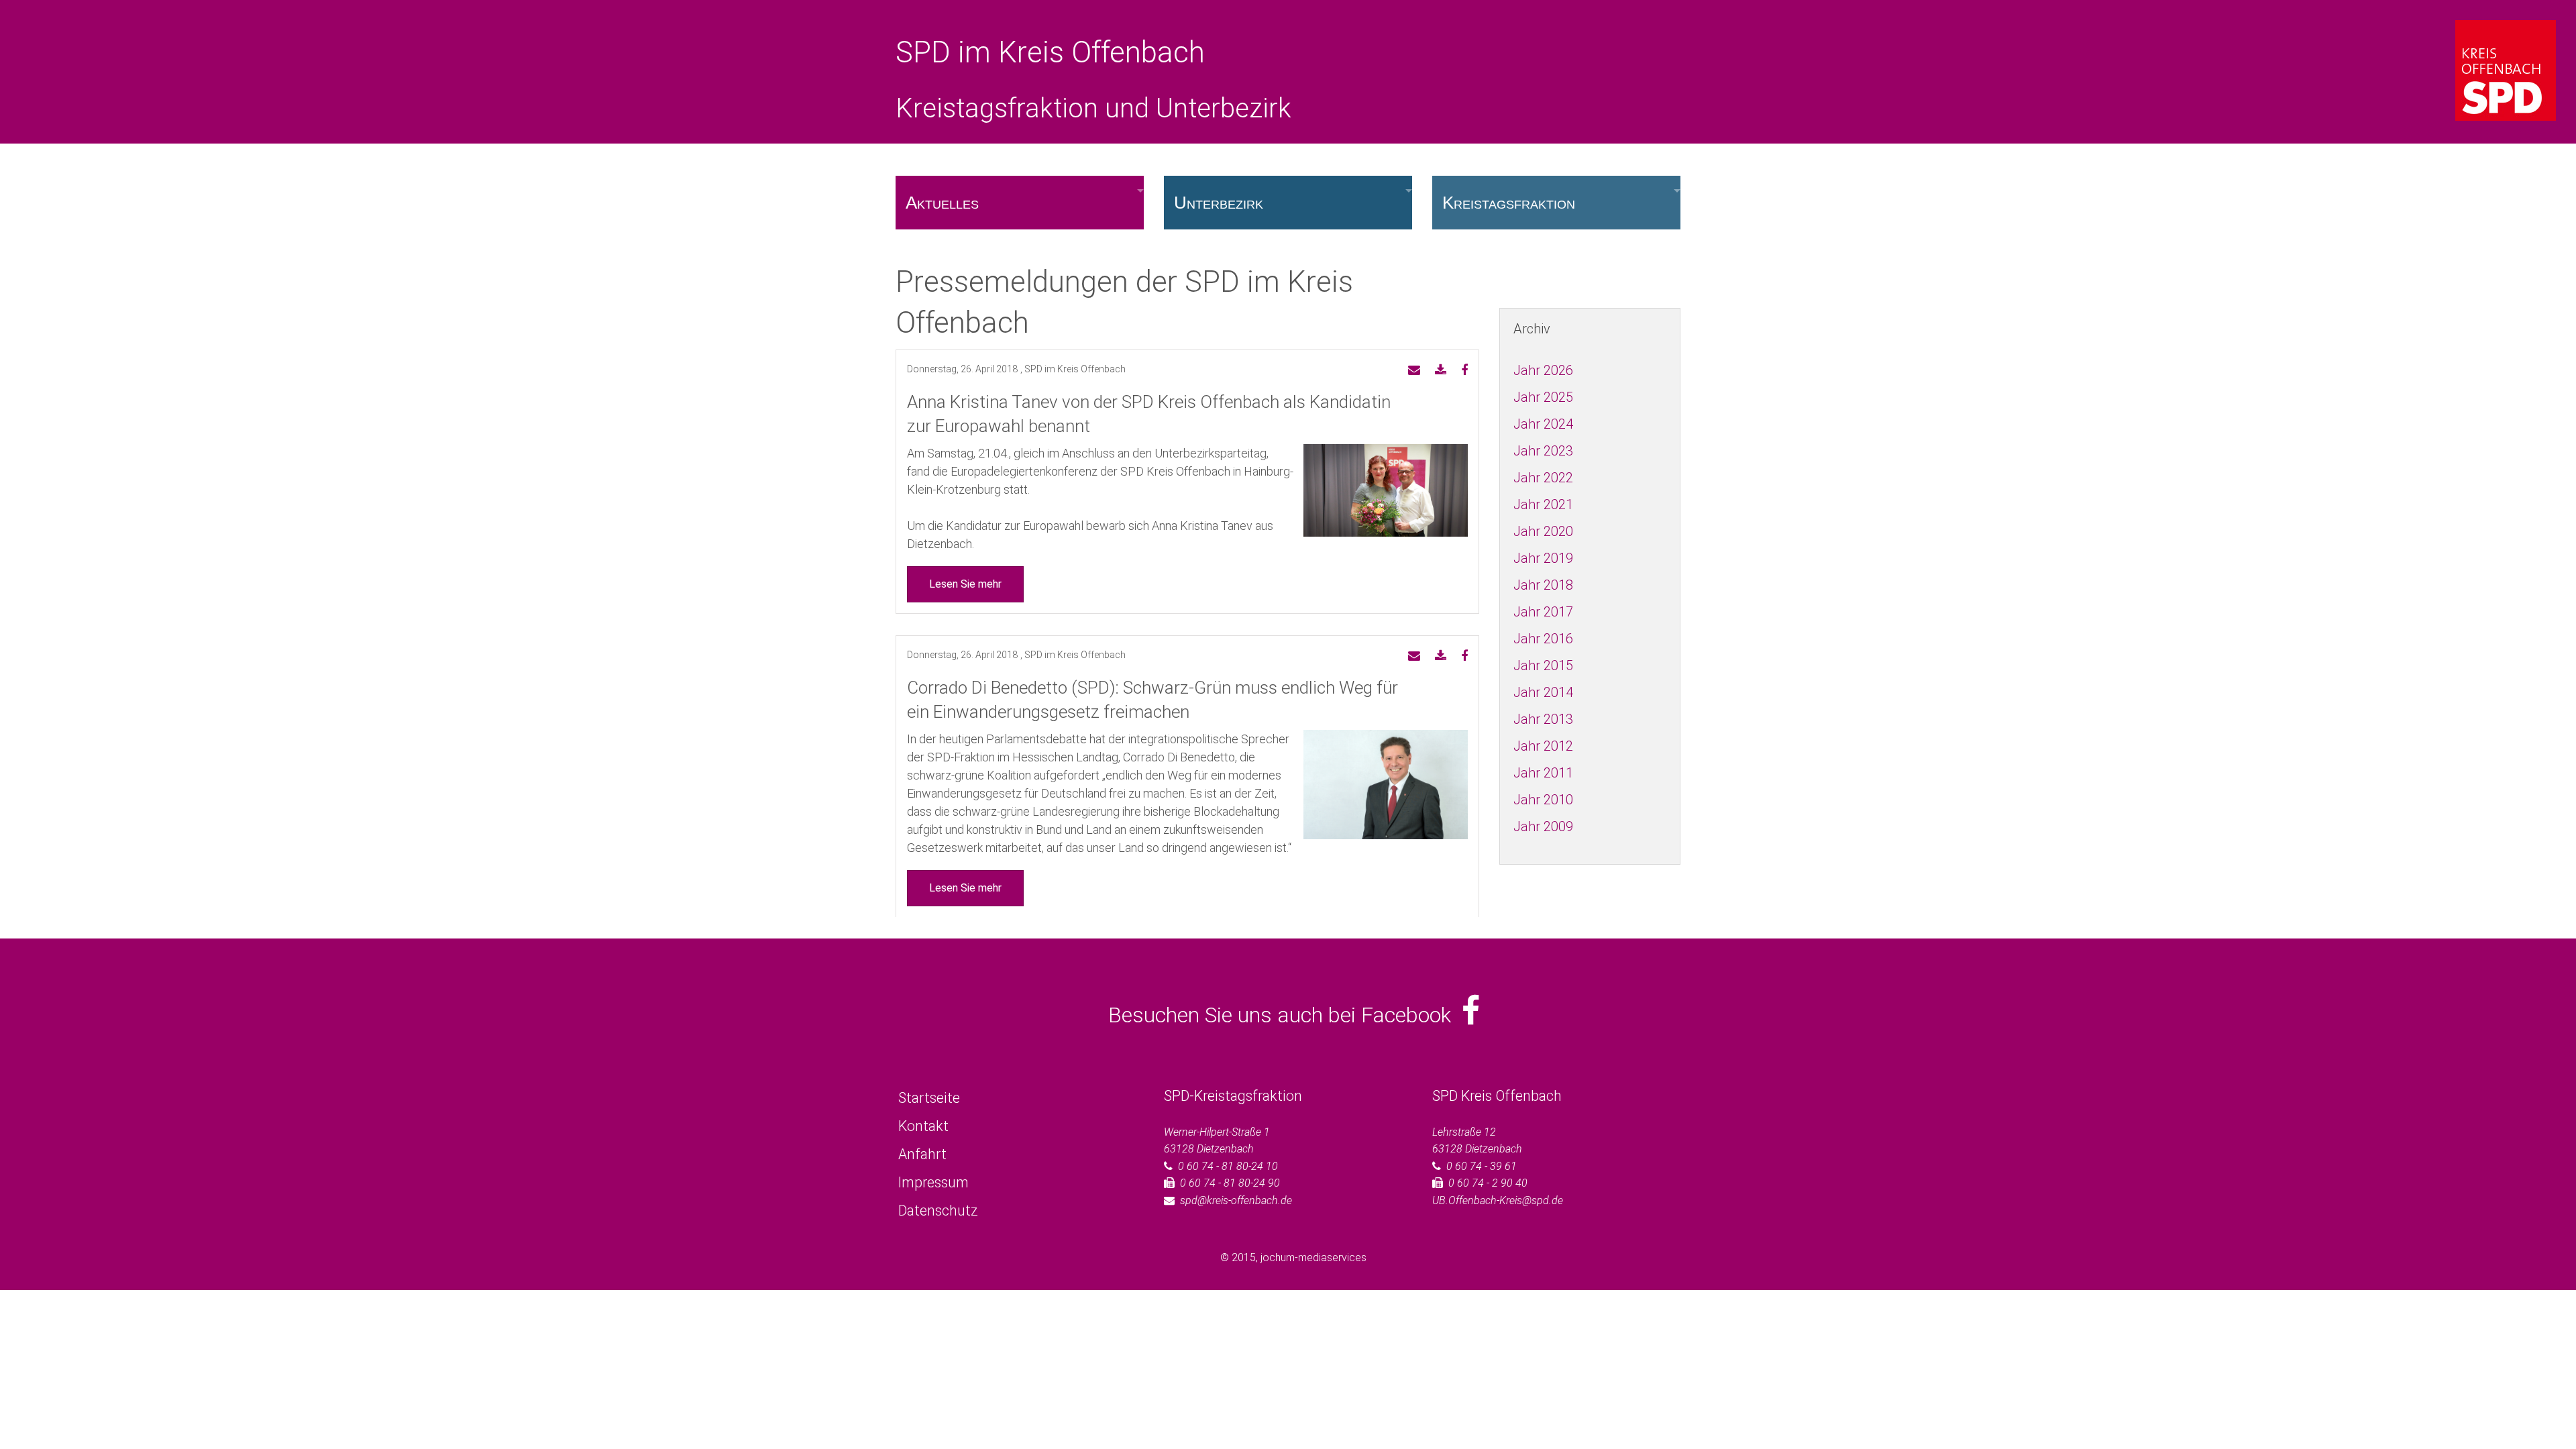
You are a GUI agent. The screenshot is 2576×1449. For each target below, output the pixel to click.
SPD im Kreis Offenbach (1050, 52)
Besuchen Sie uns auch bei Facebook (1285, 1015)
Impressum (933, 1182)
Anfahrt (922, 1154)
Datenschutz (938, 1211)
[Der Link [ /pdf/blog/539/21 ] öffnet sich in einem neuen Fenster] (1441, 371)
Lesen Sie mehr (965, 584)
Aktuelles (942, 203)
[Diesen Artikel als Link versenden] (1414, 371)
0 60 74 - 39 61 (1482, 1166)
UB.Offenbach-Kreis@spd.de (1498, 1200)
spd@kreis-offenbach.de (1236, 1200)
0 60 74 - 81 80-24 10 (1228, 1166)
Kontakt (923, 1126)
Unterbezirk (1219, 203)
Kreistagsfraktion (1509, 203)
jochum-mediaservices (1313, 1257)
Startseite (929, 1098)
